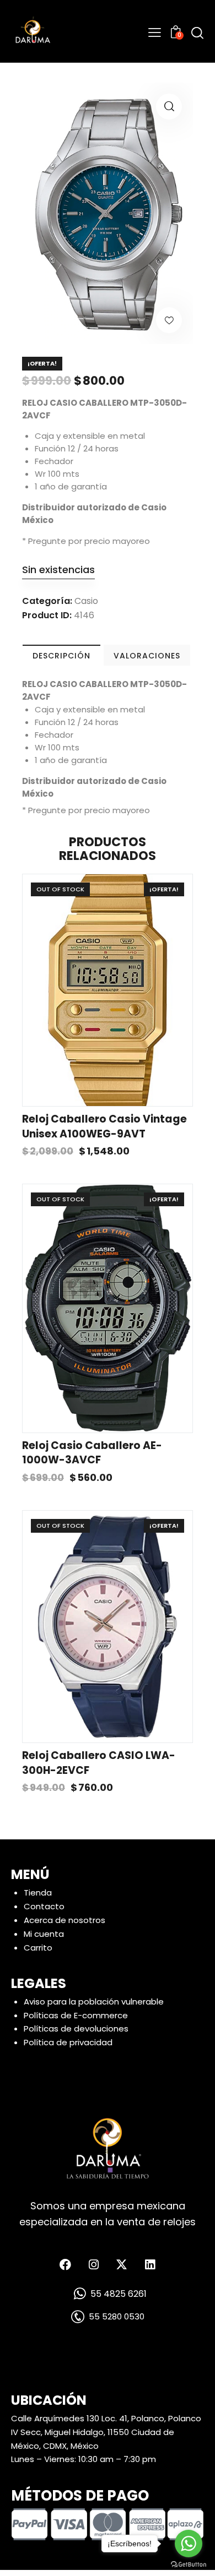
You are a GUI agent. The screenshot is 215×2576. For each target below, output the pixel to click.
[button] (169, 107)
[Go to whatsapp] (189, 2544)
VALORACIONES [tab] (147, 656)
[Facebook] (66, 2264)
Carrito (38, 1948)
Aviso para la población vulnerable (94, 2002)
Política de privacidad (68, 2042)
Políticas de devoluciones (76, 2028)
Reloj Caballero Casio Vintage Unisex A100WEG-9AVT (104, 1127)
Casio (86, 601)
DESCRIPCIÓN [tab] (61, 656)
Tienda (38, 1892)
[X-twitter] (122, 2264)
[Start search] (197, 33)
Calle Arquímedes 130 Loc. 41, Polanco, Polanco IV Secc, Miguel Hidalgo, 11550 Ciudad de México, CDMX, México (106, 2432)
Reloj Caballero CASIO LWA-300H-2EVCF (99, 1763)
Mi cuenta (44, 1934)
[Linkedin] (150, 2264)
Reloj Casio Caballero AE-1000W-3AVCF (92, 1453)
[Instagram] (94, 2264)
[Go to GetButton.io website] (189, 2565)
